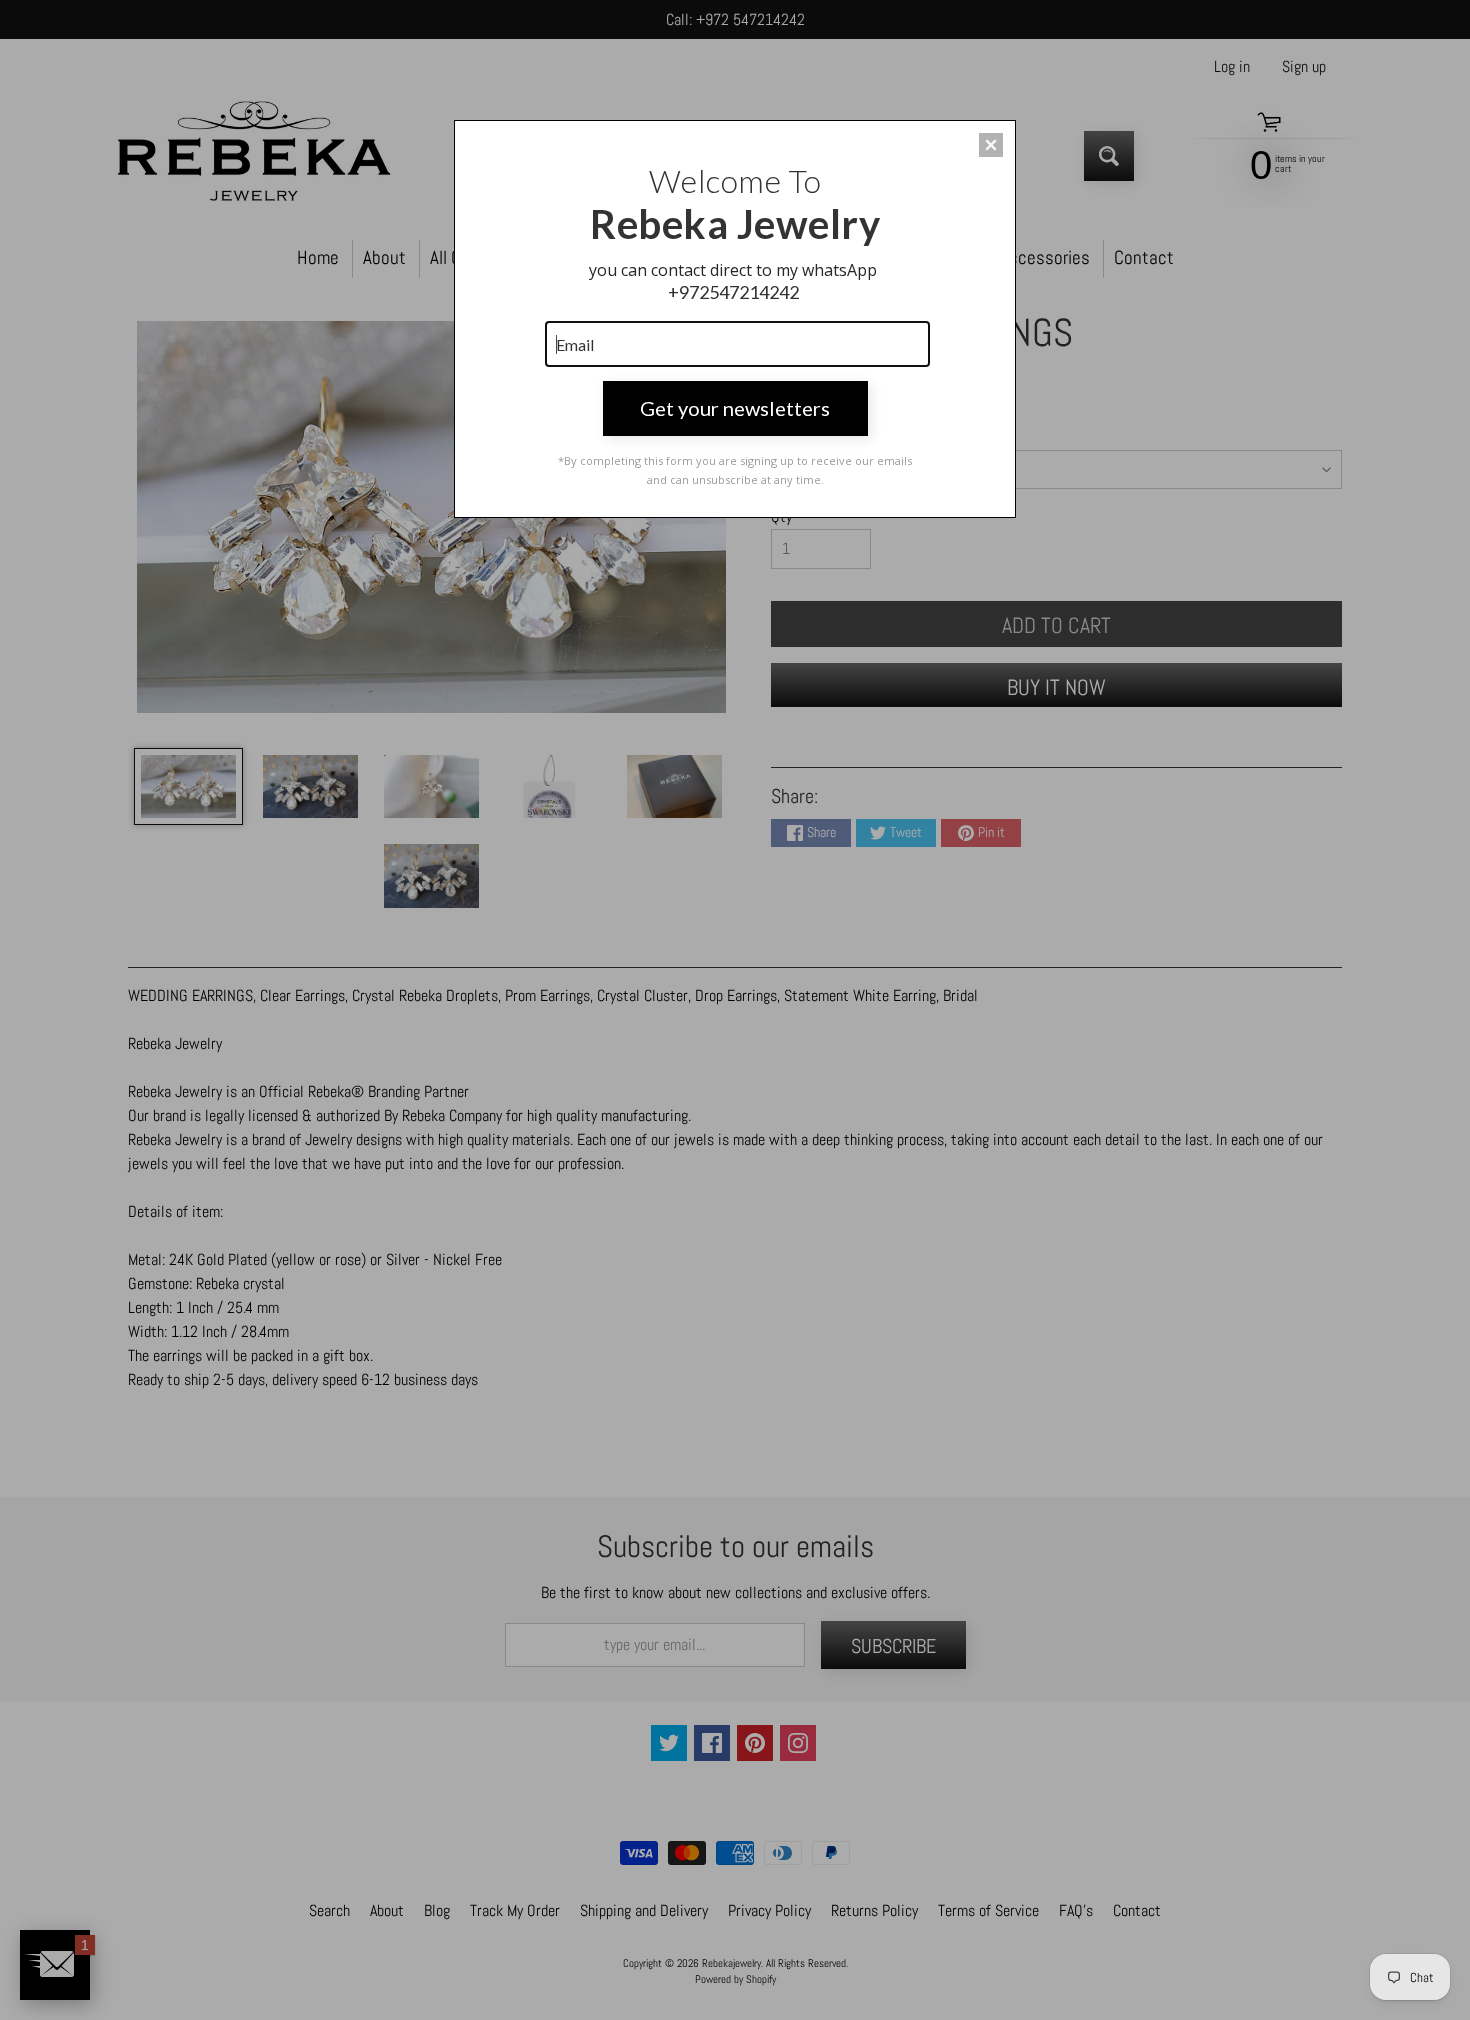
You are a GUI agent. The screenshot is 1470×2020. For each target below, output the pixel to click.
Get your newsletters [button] (735, 408)
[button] (991, 145)
